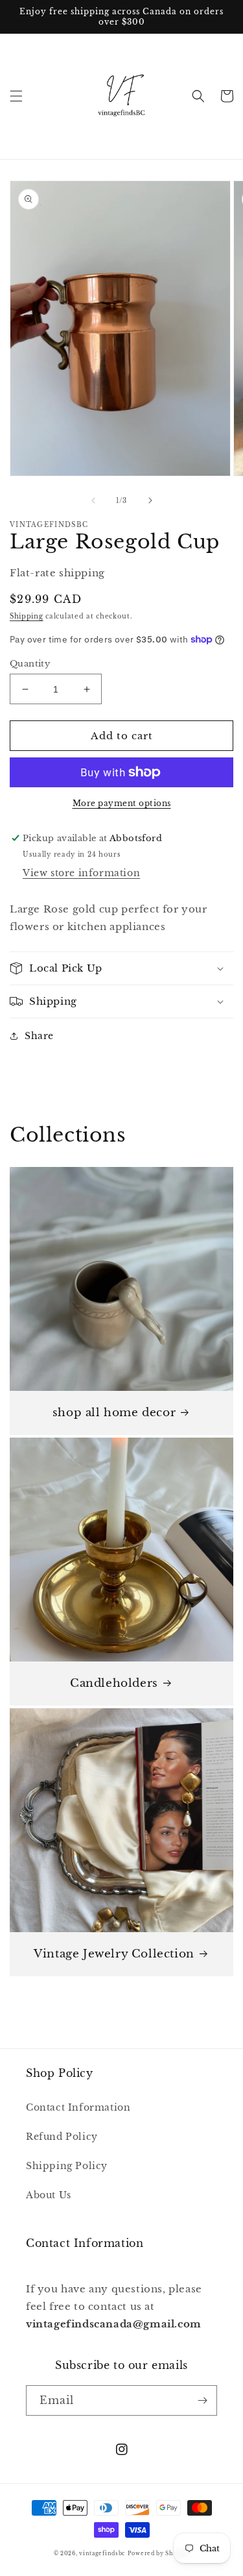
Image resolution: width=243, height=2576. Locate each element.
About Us (49, 2195)
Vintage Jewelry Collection (114, 1954)
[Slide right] (150, 500)
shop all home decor (114, 1413)
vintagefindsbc (102, 2553)
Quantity (30, 664)
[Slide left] (93, 500)
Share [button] (39, 1036)
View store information (81, 873)
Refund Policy (62, 2137)
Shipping (27, 616)
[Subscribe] (202, 2400)
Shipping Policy (67, 2166)
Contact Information (78, 2107)
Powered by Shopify (159, 2553)
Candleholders (114, 1683)
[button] (16, 96)
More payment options (122, 803)
